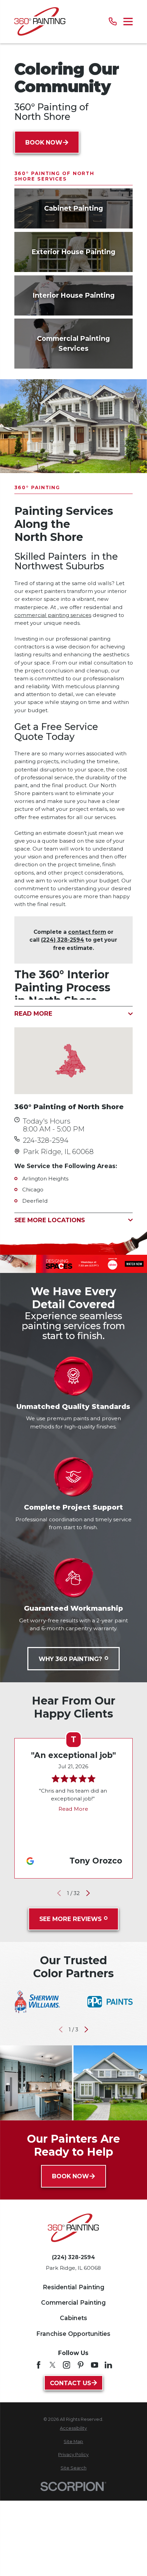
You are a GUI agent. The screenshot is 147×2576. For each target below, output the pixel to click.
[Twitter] (53, 2365)
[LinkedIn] (108, 2365)
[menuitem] (74, 2428)
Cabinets (73, 2318)
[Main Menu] (128, 22)
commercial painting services (53, 615)
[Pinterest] (81, 2365)
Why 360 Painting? (70, 1659)
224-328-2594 (46, 1140)
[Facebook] (39, 2365)
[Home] (40, 21)
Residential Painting (73, 2287)
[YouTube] (95, 2365)
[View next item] (88, 1893)
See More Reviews (70, 1919)
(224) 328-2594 (63, 940)
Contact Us (70, 2383)
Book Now (44, 142)
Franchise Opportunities (73, 2334)
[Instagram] (67, 2365)
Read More (73, 1809)
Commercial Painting (73, 2302)
